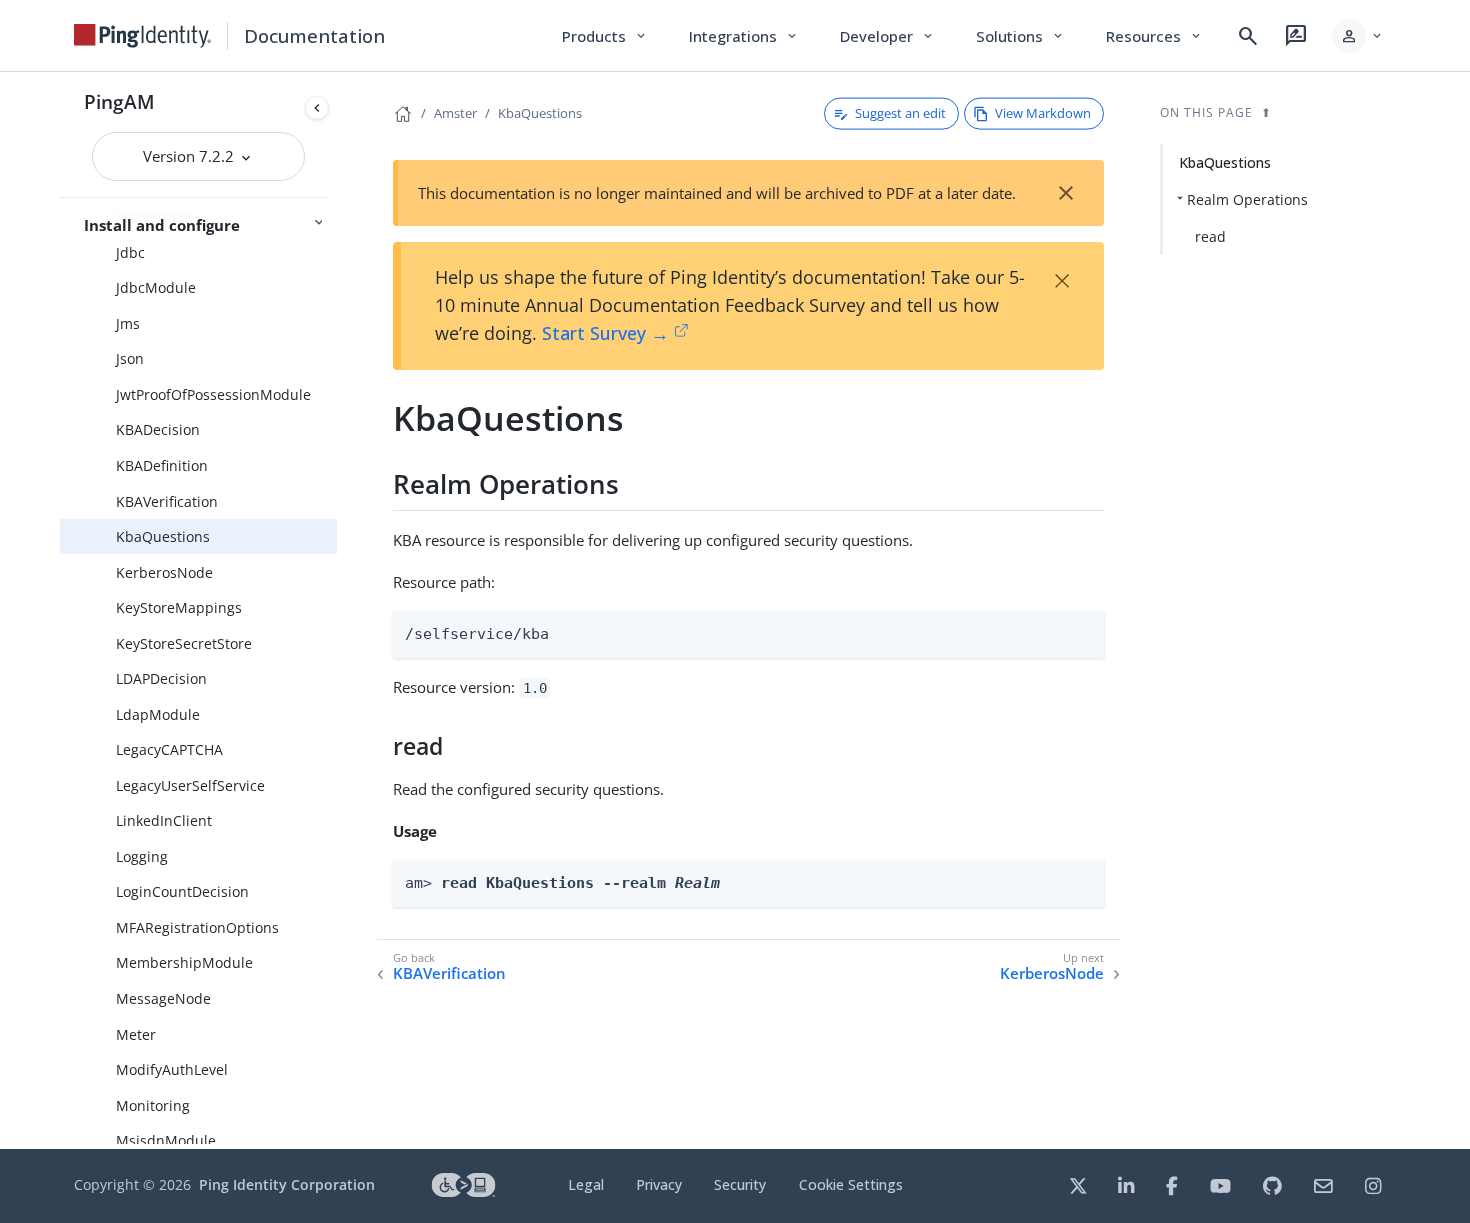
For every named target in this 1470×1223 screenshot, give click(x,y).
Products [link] (605, 36)
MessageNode (163, 998)
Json (130, 358)
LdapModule (158, 714)
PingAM (119, 101)
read (1210, 236)
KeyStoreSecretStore (184, 643)
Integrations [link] (744, 36)
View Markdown (1043, 113)
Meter (136, 1034)
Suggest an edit (900, 113)
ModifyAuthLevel (172, 1069)
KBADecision (158, 429)
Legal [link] (586, 1184)
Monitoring (153, 1105)
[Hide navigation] (317, 108)
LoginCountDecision (182, 891)
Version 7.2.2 (190, 156)
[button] (1358, 36)
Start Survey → (605, 333)
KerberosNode (164, 572)
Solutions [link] (1021, 36)
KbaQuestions (163, 536)
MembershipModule (184, 962)
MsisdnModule (166, 1140)
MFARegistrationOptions (197, 927)
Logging (142, 856)
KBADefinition (162, 465)
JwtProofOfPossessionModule (213, 394)
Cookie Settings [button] (851, 1184)
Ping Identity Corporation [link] (287, 1184)
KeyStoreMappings (179, 607)
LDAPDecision (161, 678)
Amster (455, 113)
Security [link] (740, 1184)
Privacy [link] (659, 1184)
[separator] (337, 610)
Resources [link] (1155, 36)
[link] (143, 36)
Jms (128, 323)
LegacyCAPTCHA (169, 749)
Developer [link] (888, 36)
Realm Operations (1247, 199)
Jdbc (130, 252)
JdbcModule (156, 287)
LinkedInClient (164, 820)
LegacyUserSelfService (190, 785)
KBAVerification (167, 501)
